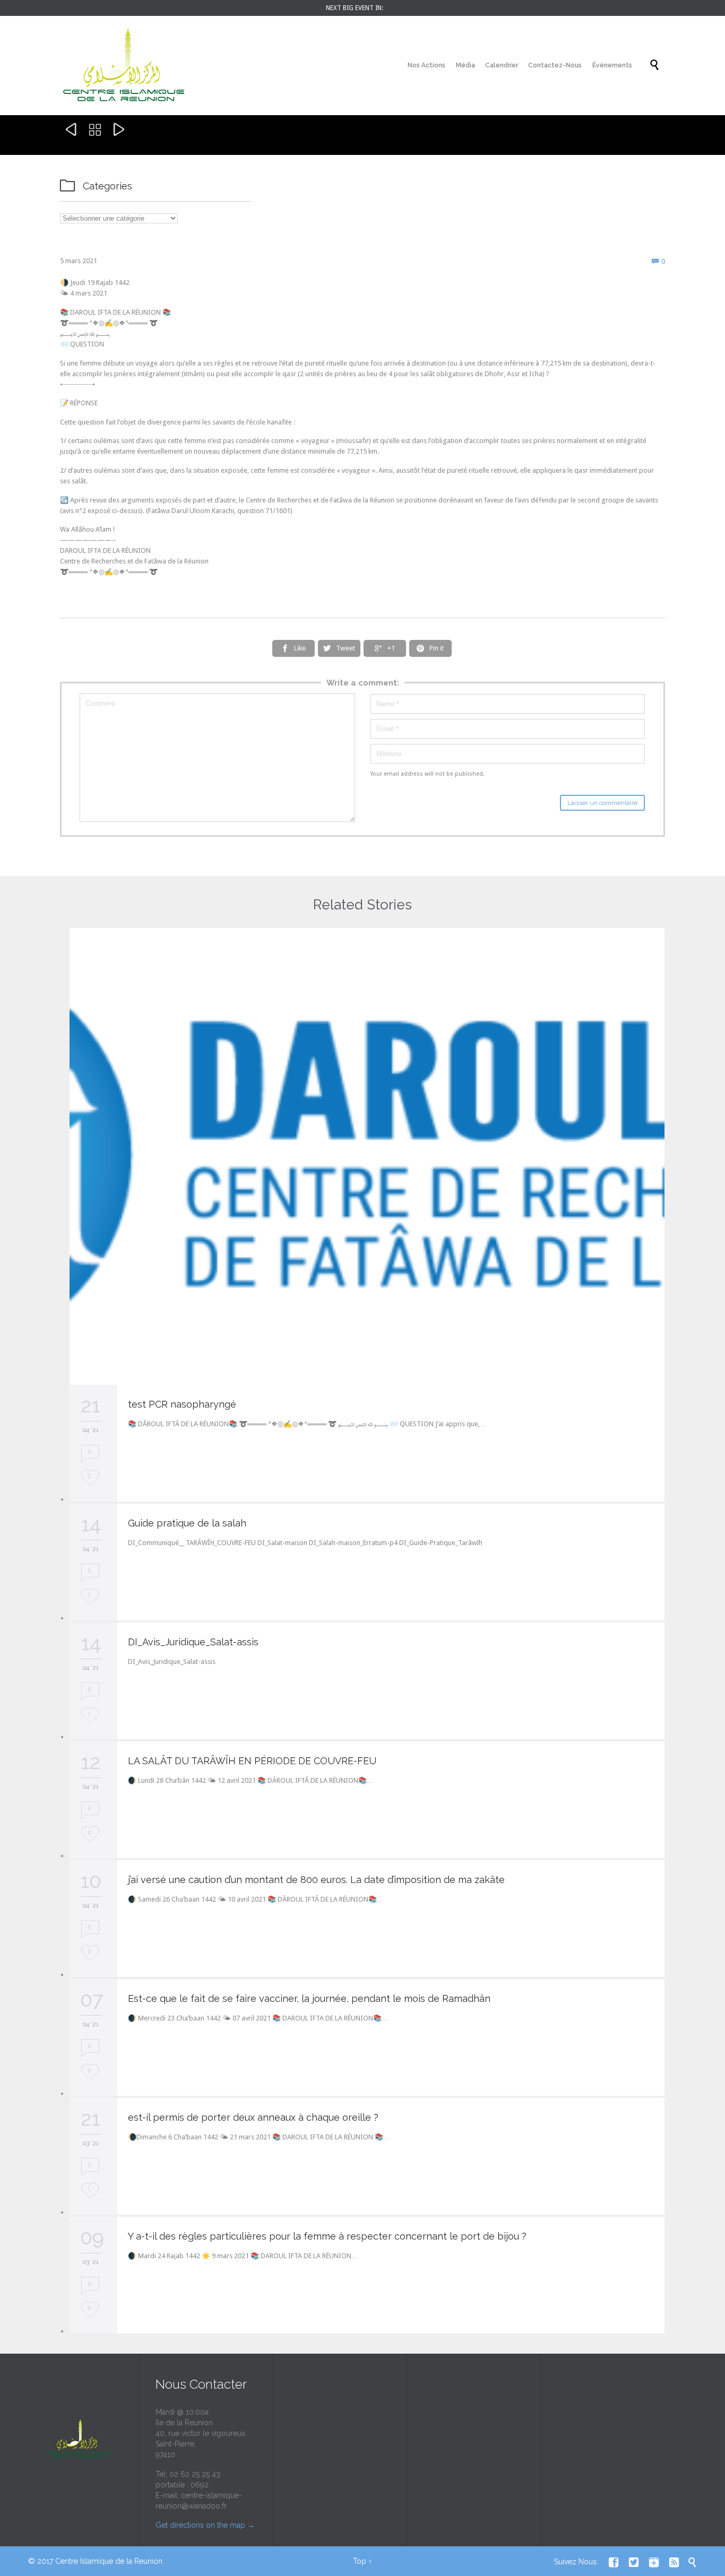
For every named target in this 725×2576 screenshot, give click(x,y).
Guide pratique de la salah (187, 1523)
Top (360, 2561)
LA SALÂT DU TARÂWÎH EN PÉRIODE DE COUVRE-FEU (252, 1761)
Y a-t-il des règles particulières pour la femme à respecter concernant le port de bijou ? (327, 2236)
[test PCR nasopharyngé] (367, 1156)
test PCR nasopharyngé (182, 1404)
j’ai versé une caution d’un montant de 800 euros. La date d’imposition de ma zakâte (316, 1880)
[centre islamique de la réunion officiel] (124, 66)
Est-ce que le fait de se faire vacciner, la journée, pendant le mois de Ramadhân (309, 1998)
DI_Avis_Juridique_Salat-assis (193, 1642)
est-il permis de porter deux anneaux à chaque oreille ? (253, 2117)
